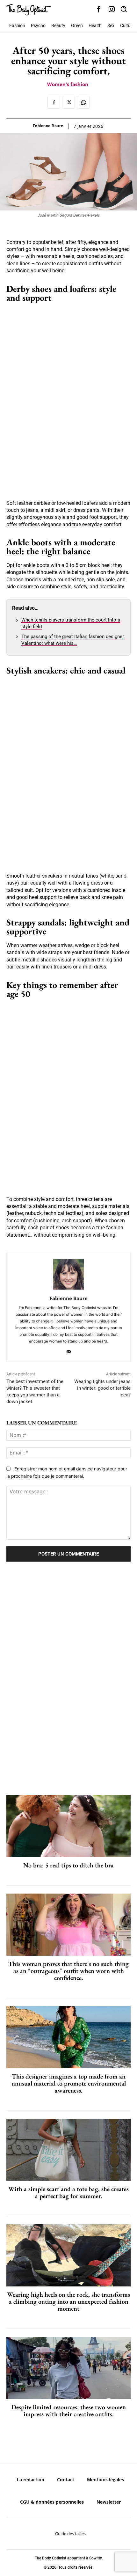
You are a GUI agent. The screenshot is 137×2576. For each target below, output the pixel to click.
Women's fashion (68, 84)
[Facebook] (99, 10)
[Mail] (69, 1350)
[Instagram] (112, 10)
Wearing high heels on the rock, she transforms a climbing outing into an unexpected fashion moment (68, 2301)
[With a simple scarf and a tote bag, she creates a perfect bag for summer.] (68, 2150)
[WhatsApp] (83, 102)
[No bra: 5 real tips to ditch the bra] (68, 1826)
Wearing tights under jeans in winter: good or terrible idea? (102, 1388)
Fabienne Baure (48, 126)
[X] (68, 102)
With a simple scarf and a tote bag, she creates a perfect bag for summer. (68, 2192)
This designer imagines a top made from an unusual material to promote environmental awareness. (69, 2083)
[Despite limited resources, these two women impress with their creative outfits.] (68, 2368)
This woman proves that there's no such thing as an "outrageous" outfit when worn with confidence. (68, 1971)
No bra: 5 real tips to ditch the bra (68, 1865)
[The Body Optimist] (29, 10)
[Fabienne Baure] (68, 1274)
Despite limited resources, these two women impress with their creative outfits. (69, 2410)
